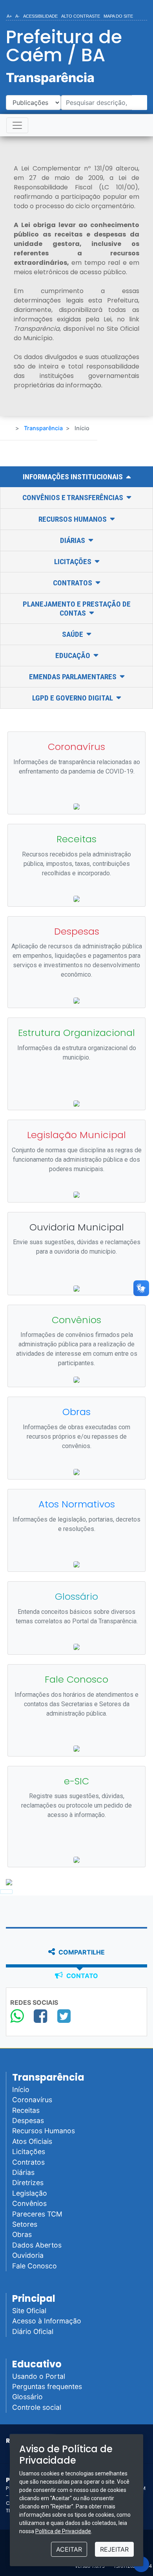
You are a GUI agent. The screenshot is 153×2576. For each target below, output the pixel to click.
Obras (22, 2234)
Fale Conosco (35, 2266)
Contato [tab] (81, 1976)
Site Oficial (29, 2311)
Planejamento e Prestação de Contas (77, 609)
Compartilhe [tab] (81, 1952)
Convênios (29, 2203)
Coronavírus (32, 2100)
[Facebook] (40, 2016)
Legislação (30, 2193)
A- (17, 16)
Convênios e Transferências (74, 498)
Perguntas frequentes (47, 2386)
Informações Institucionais (74, 477)
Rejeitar (114, 2549)
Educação (74, 655)
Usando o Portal (39, 2376)
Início (21, 2089)
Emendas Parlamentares (74, 677)
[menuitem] (9, 15)
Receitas (26, 2110)
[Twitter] (64, 2016)
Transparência (43, 428)
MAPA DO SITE (118, 16)
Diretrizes (28, 2183)
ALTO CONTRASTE (81, 16)
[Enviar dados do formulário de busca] (139, 103)
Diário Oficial (33, 2331)
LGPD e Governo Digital (73, 698)
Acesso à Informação (47, 2321)
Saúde (73, 634)
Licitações (74, 562)
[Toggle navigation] (17, 125)
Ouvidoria (28, 2255)
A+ (9, 16)
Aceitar (69, 2549)
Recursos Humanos (73, 519)
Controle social (37, 2407)
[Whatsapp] (17, 2016)
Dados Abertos (37, 2245)
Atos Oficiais (32, 2141)
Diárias (73, 540)
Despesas (28, 2120)
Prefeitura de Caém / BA (64, 46)
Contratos (73, 583)
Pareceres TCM (37, 2214)
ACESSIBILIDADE (40, 16)
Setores (25, 2224)
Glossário (27, 2397)
